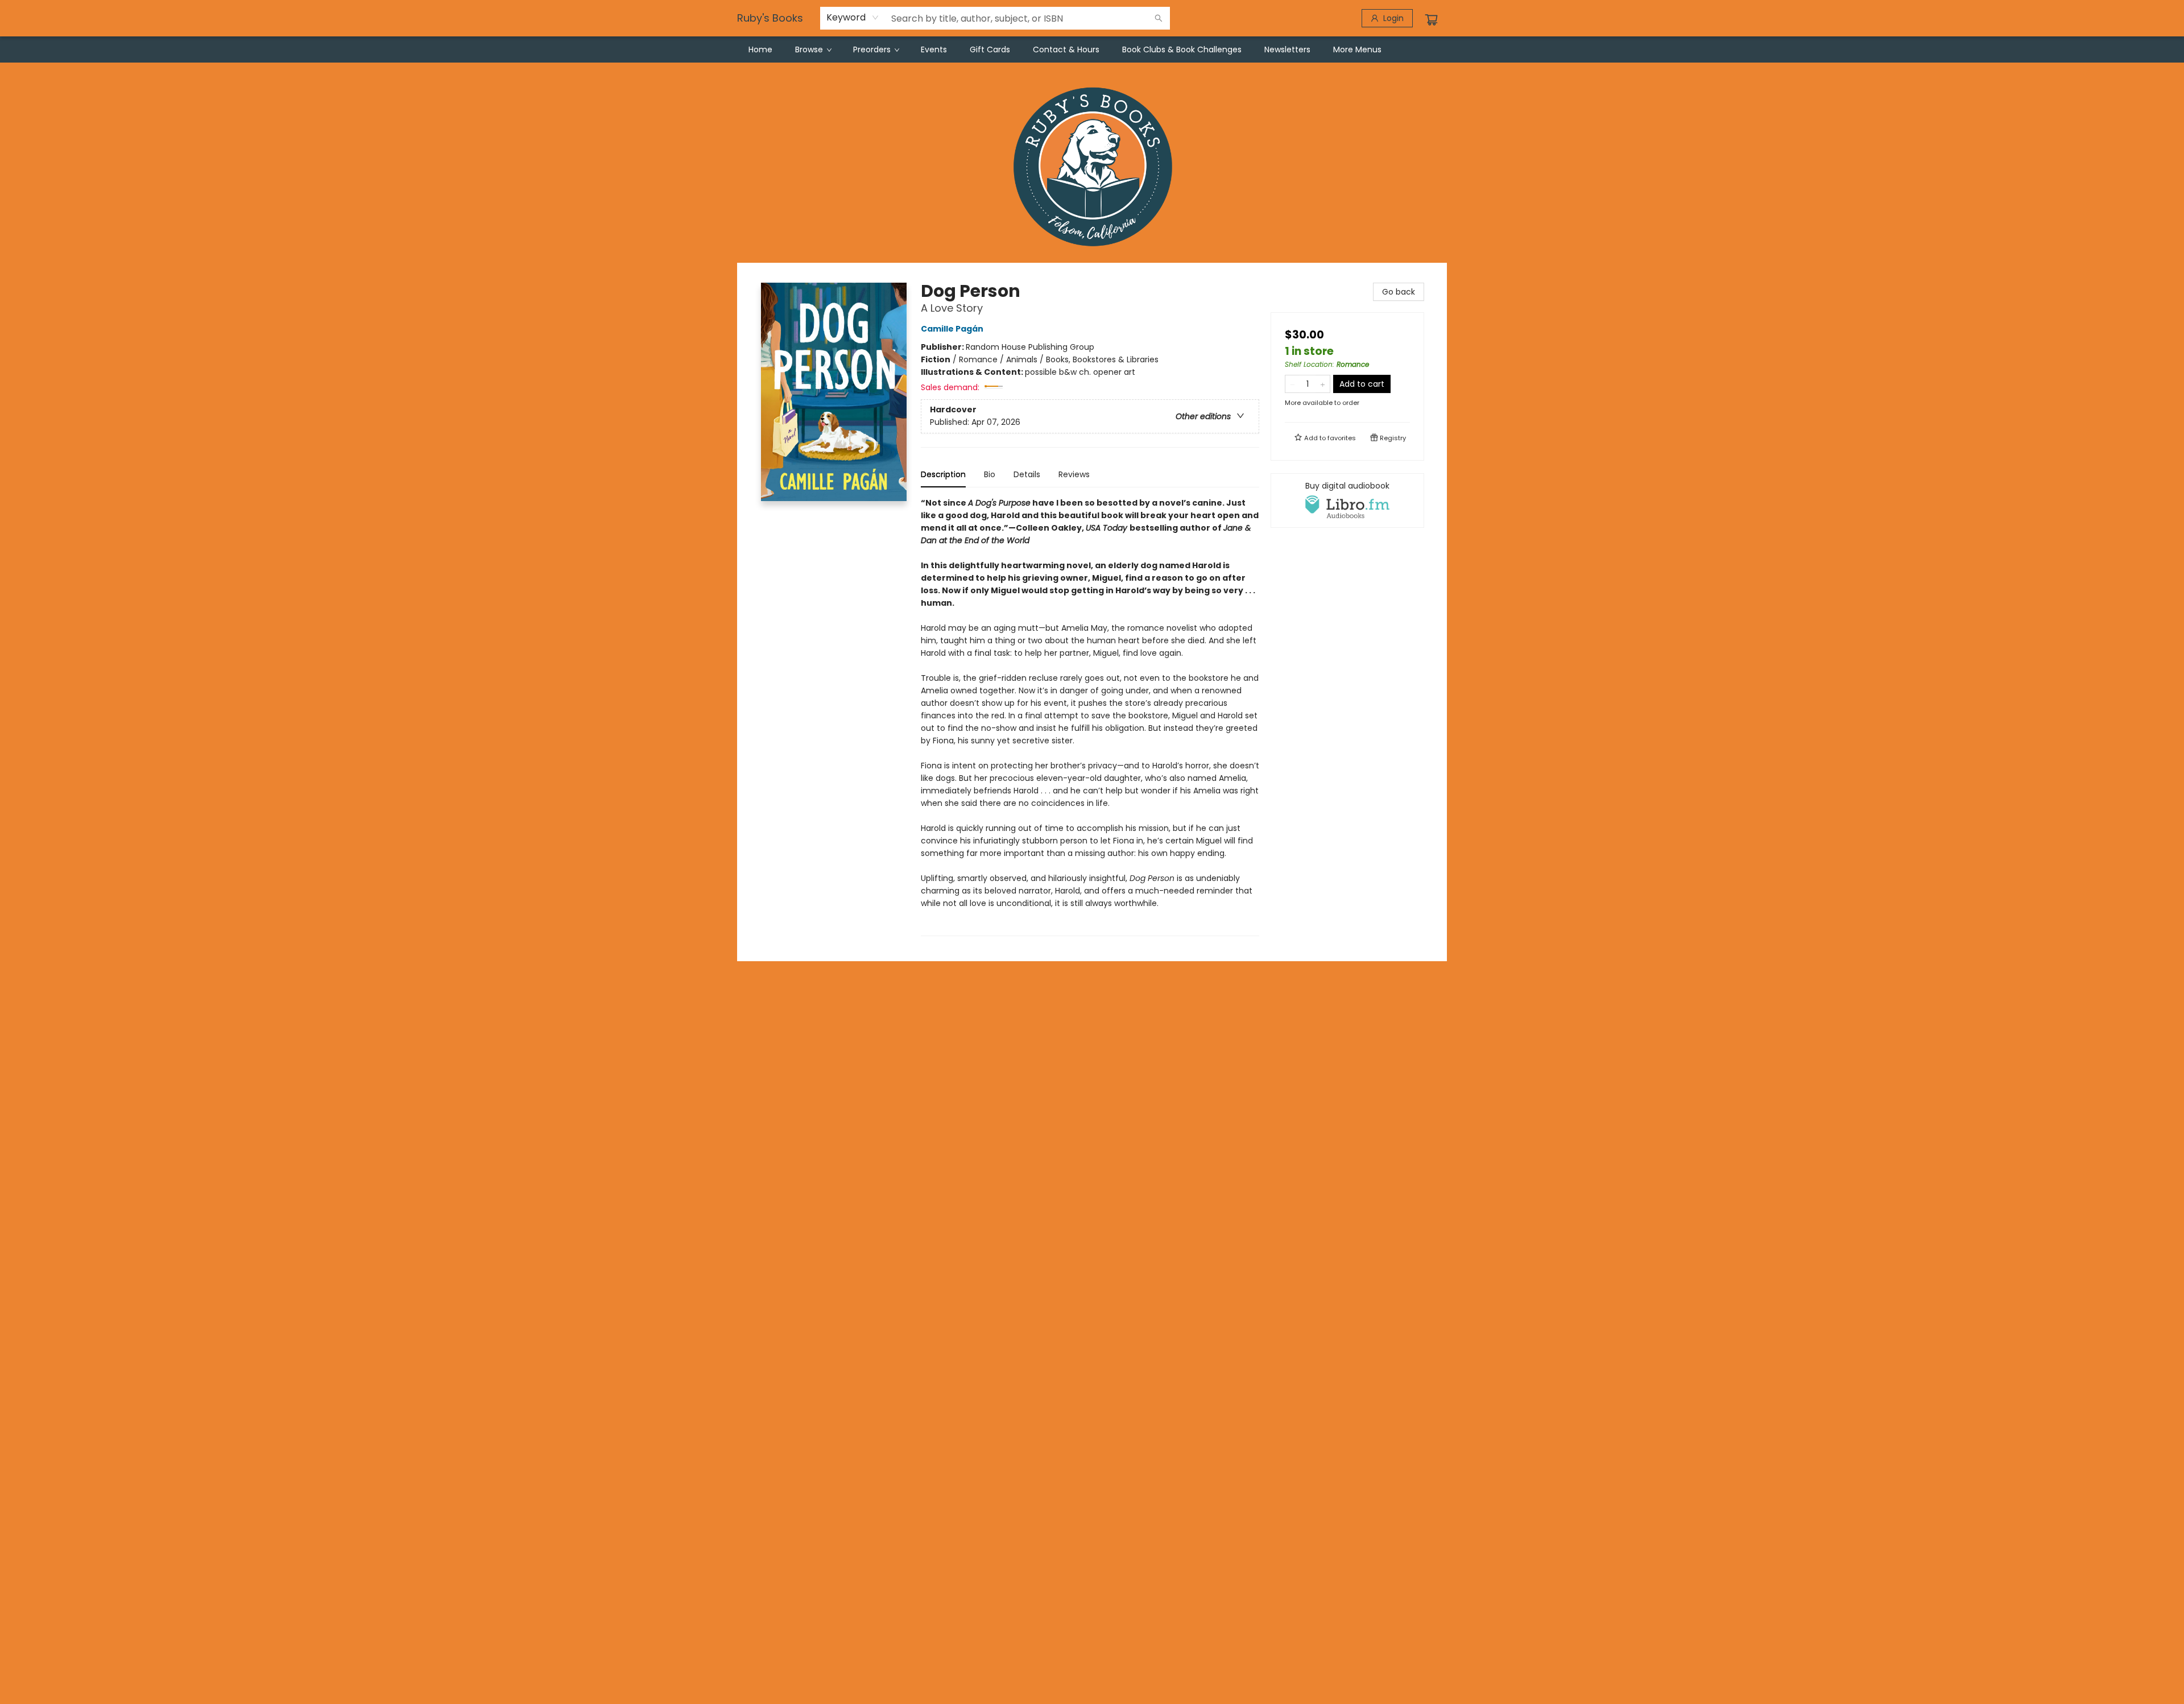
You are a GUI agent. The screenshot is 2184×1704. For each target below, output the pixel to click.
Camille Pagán (952, 329)
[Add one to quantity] (1323, 384)
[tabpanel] (1090, 716)
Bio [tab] (990, 474)
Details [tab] (1027, 474)
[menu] (1092, 49)
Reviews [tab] (1074, 474)
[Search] (1159, 18)
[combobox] (853, 18)
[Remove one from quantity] (1292, 384)
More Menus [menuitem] (1357, 49)
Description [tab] (943, 474)
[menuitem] (760, 49)
